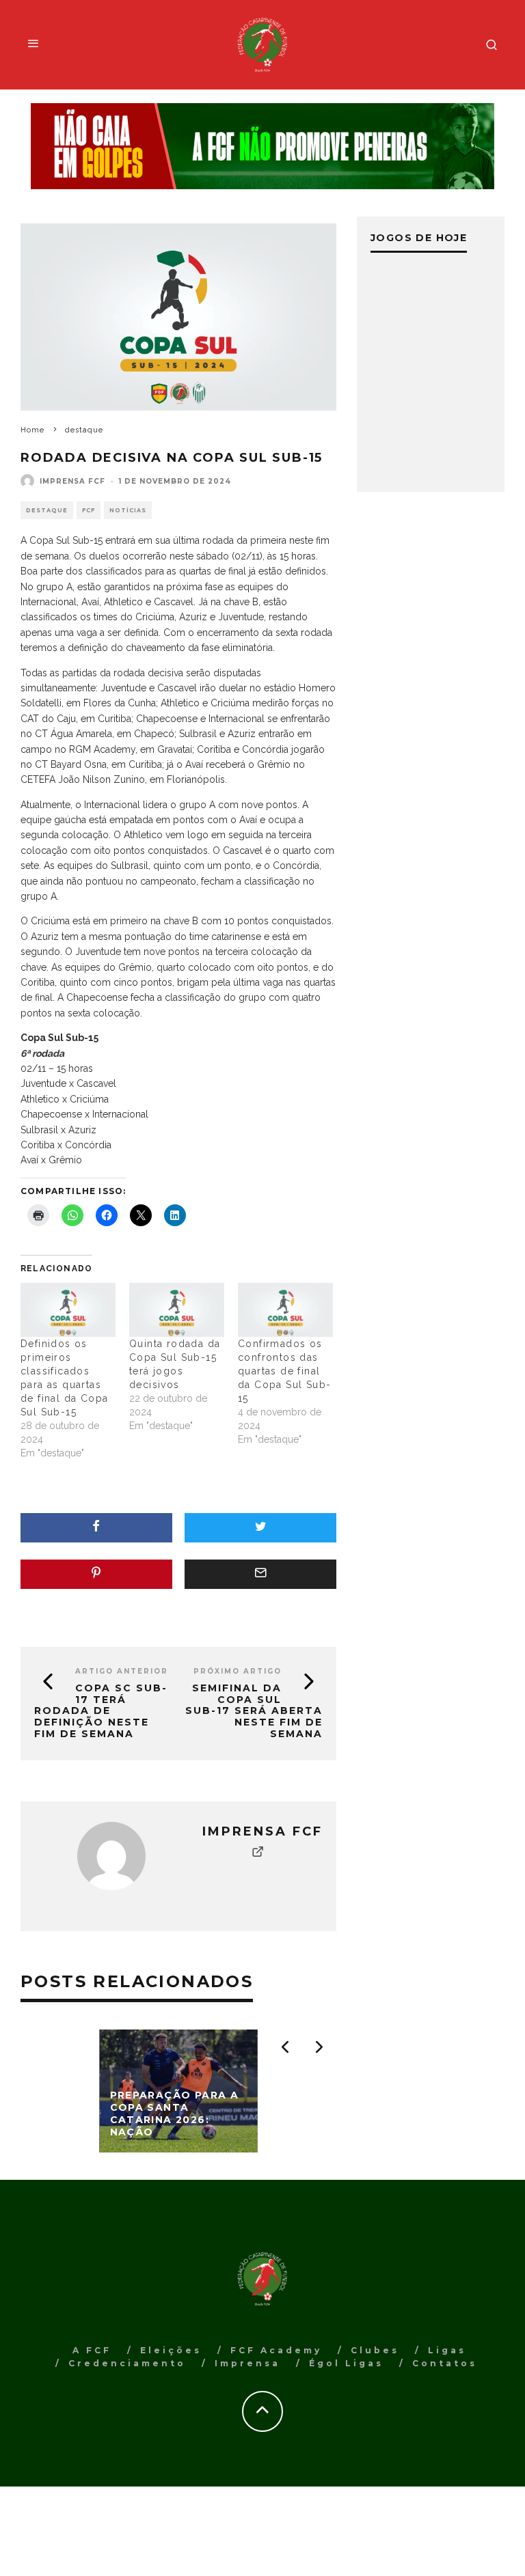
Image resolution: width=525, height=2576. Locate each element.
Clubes (375, 2350)
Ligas (447, 2350)
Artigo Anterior (122, 1671)
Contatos (445, 2363)
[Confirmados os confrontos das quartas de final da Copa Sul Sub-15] (285, 1310)
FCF (89, 510)
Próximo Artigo (238, 1671)
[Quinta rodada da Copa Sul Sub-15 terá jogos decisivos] (177, 1310)
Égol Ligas (346, 2363)
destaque (47, 510)
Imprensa (247, 2363)
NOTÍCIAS (128, 510)
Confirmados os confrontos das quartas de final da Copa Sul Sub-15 (284, 1371)
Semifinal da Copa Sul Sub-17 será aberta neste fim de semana (254, 1711)
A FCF (92, 2350)
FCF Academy (276, 2350)
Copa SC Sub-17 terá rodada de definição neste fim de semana (101, 1711)
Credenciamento (127, 2363)
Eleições (171, 2350)
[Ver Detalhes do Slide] (262, 146)
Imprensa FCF (72, 481)
